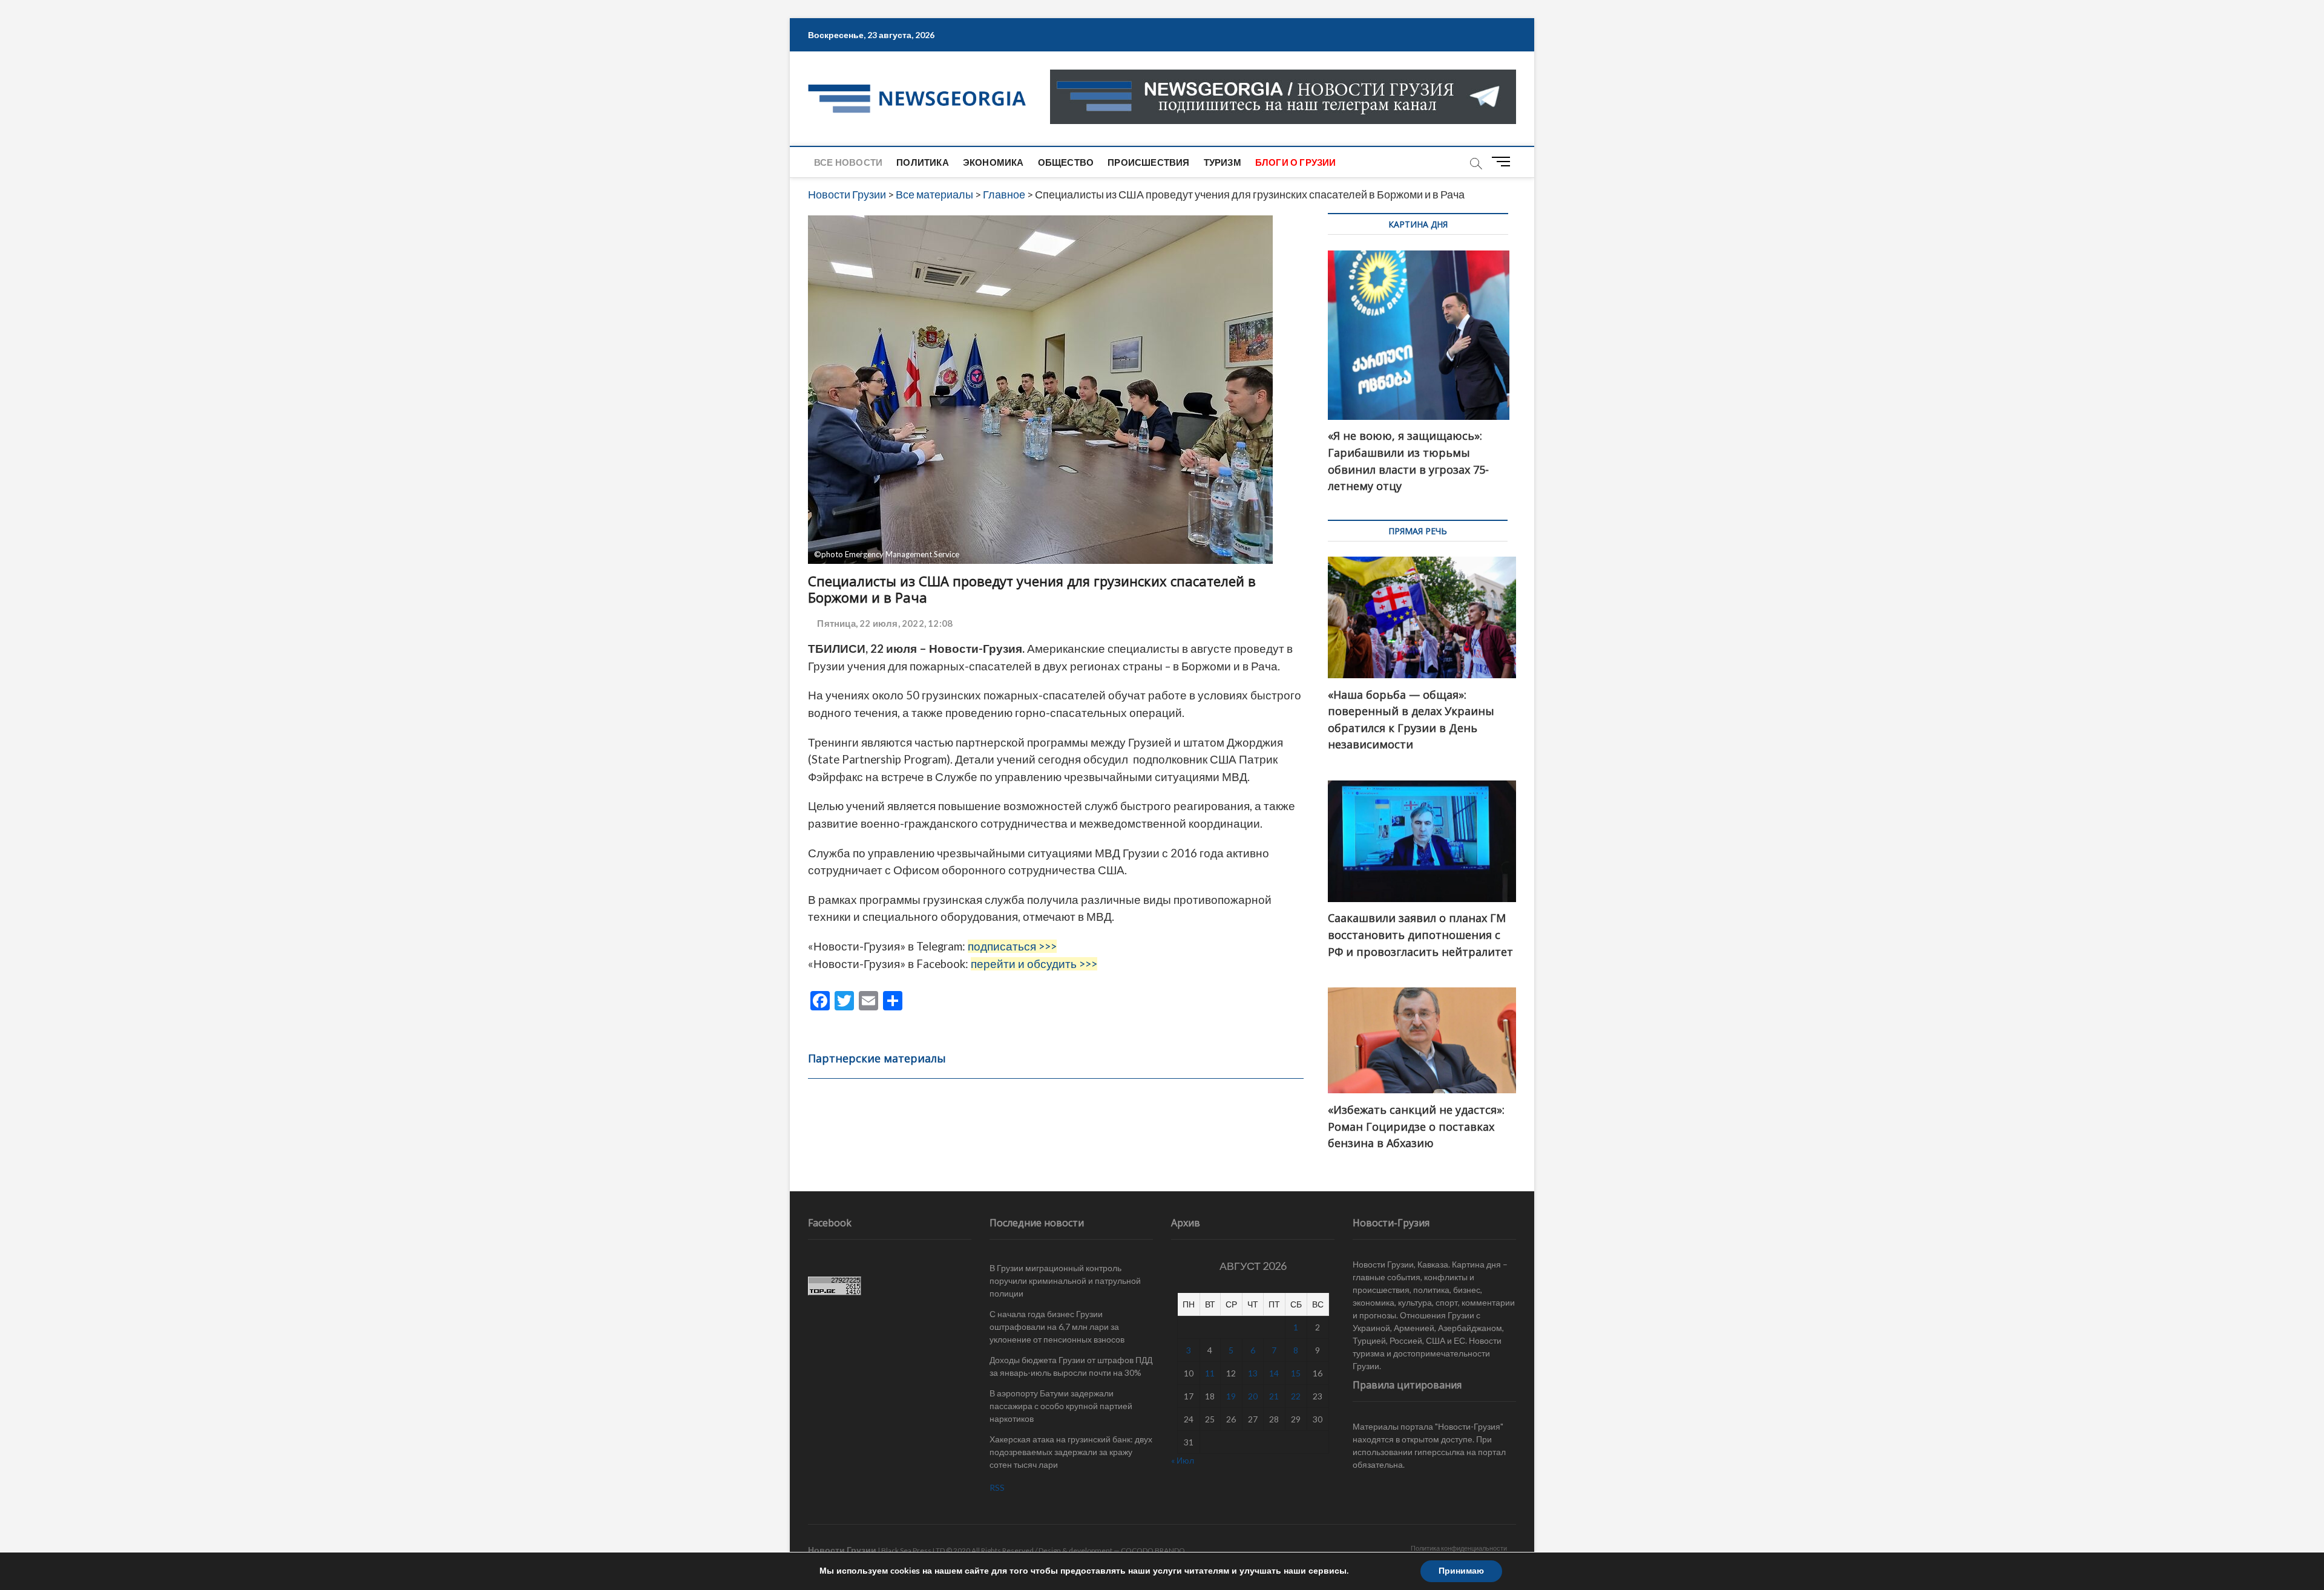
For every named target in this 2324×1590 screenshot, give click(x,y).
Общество (1066, 162)
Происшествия (1148, 162)
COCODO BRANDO (1153, 1550)
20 (1253, 1396)
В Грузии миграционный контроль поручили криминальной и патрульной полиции (1065, 1281)
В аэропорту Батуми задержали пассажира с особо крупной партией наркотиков (1061, 1406)
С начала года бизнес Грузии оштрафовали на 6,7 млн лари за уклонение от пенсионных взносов (1057, 1327)
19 (1231, 1396)
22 (1296, 1396)
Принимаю (1461, 1571)
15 (1296, 1373)
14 (1274, 1373)
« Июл (1183, 1460)
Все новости (848, 162)
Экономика (993, 162)
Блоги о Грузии (1296, 162)
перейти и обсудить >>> (1034, 964)
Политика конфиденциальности (1459, 1548)
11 (1210, 1373)
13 (1253, 1373)
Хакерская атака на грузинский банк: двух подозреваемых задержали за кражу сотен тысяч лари (1071, 1452)
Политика (923, 162)
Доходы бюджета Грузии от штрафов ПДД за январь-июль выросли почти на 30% (1071, 1366)
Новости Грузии (842, 1550)
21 (1274, 1396)
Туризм (1223, 162)
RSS (997, 1487)
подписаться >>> (1012, 946)
